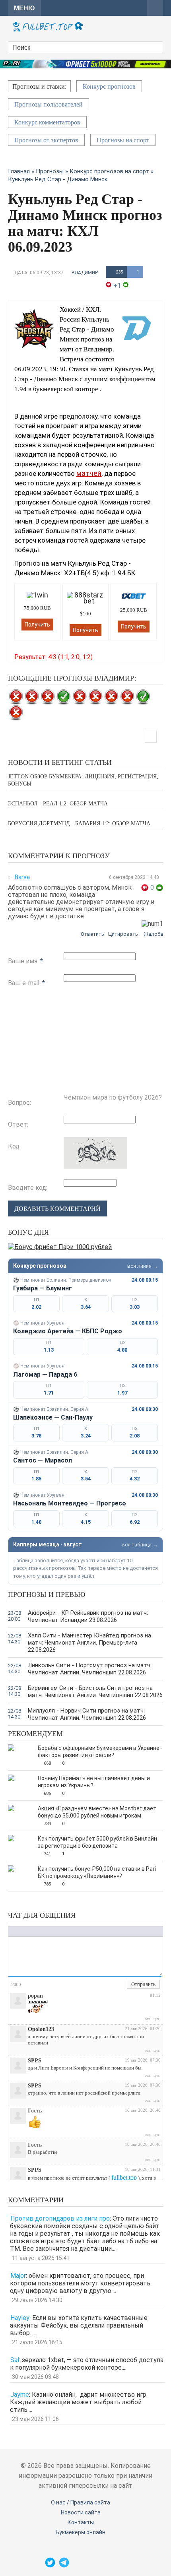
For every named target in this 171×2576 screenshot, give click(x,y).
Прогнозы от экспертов (46, 140)
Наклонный (20, 1931)
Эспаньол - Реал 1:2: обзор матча (58, 804)
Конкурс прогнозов (109, 86)
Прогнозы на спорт (123, 140)
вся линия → (143, 1266)
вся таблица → (140, 1545)
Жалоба (153, 934)
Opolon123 (41, 2029)
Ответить (92, 934)
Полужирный (12, 1931)
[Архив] (121, 1985)
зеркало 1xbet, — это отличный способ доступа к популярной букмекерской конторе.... (87, 2364)
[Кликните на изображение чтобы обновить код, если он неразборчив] (95, 1167)
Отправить (143, 1984)
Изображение (62, 1931)
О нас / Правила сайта (81, 2502)
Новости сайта (81, 2512)
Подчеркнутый (28, 1931)
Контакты (81, 2522)
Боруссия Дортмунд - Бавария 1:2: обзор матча (79, 823)
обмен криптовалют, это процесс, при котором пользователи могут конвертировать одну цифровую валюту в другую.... (80, 2283)
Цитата (78, 1931)
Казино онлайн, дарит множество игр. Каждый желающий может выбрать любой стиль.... (79, 2402)
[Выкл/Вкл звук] (112, 1985)
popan (35, 1996)
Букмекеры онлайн (81, 2532)
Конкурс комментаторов (47, 122)
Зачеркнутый (36, 1931)
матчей (89, 473)
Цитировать (123, 934)
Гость (35, 2111)
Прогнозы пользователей (49, 104)
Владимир (85, 273)
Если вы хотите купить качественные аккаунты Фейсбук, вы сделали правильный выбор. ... (79, 2325)
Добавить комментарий (57, 1209)
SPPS (35, 2061)
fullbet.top (124, 2177)
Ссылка (54, 1931)
